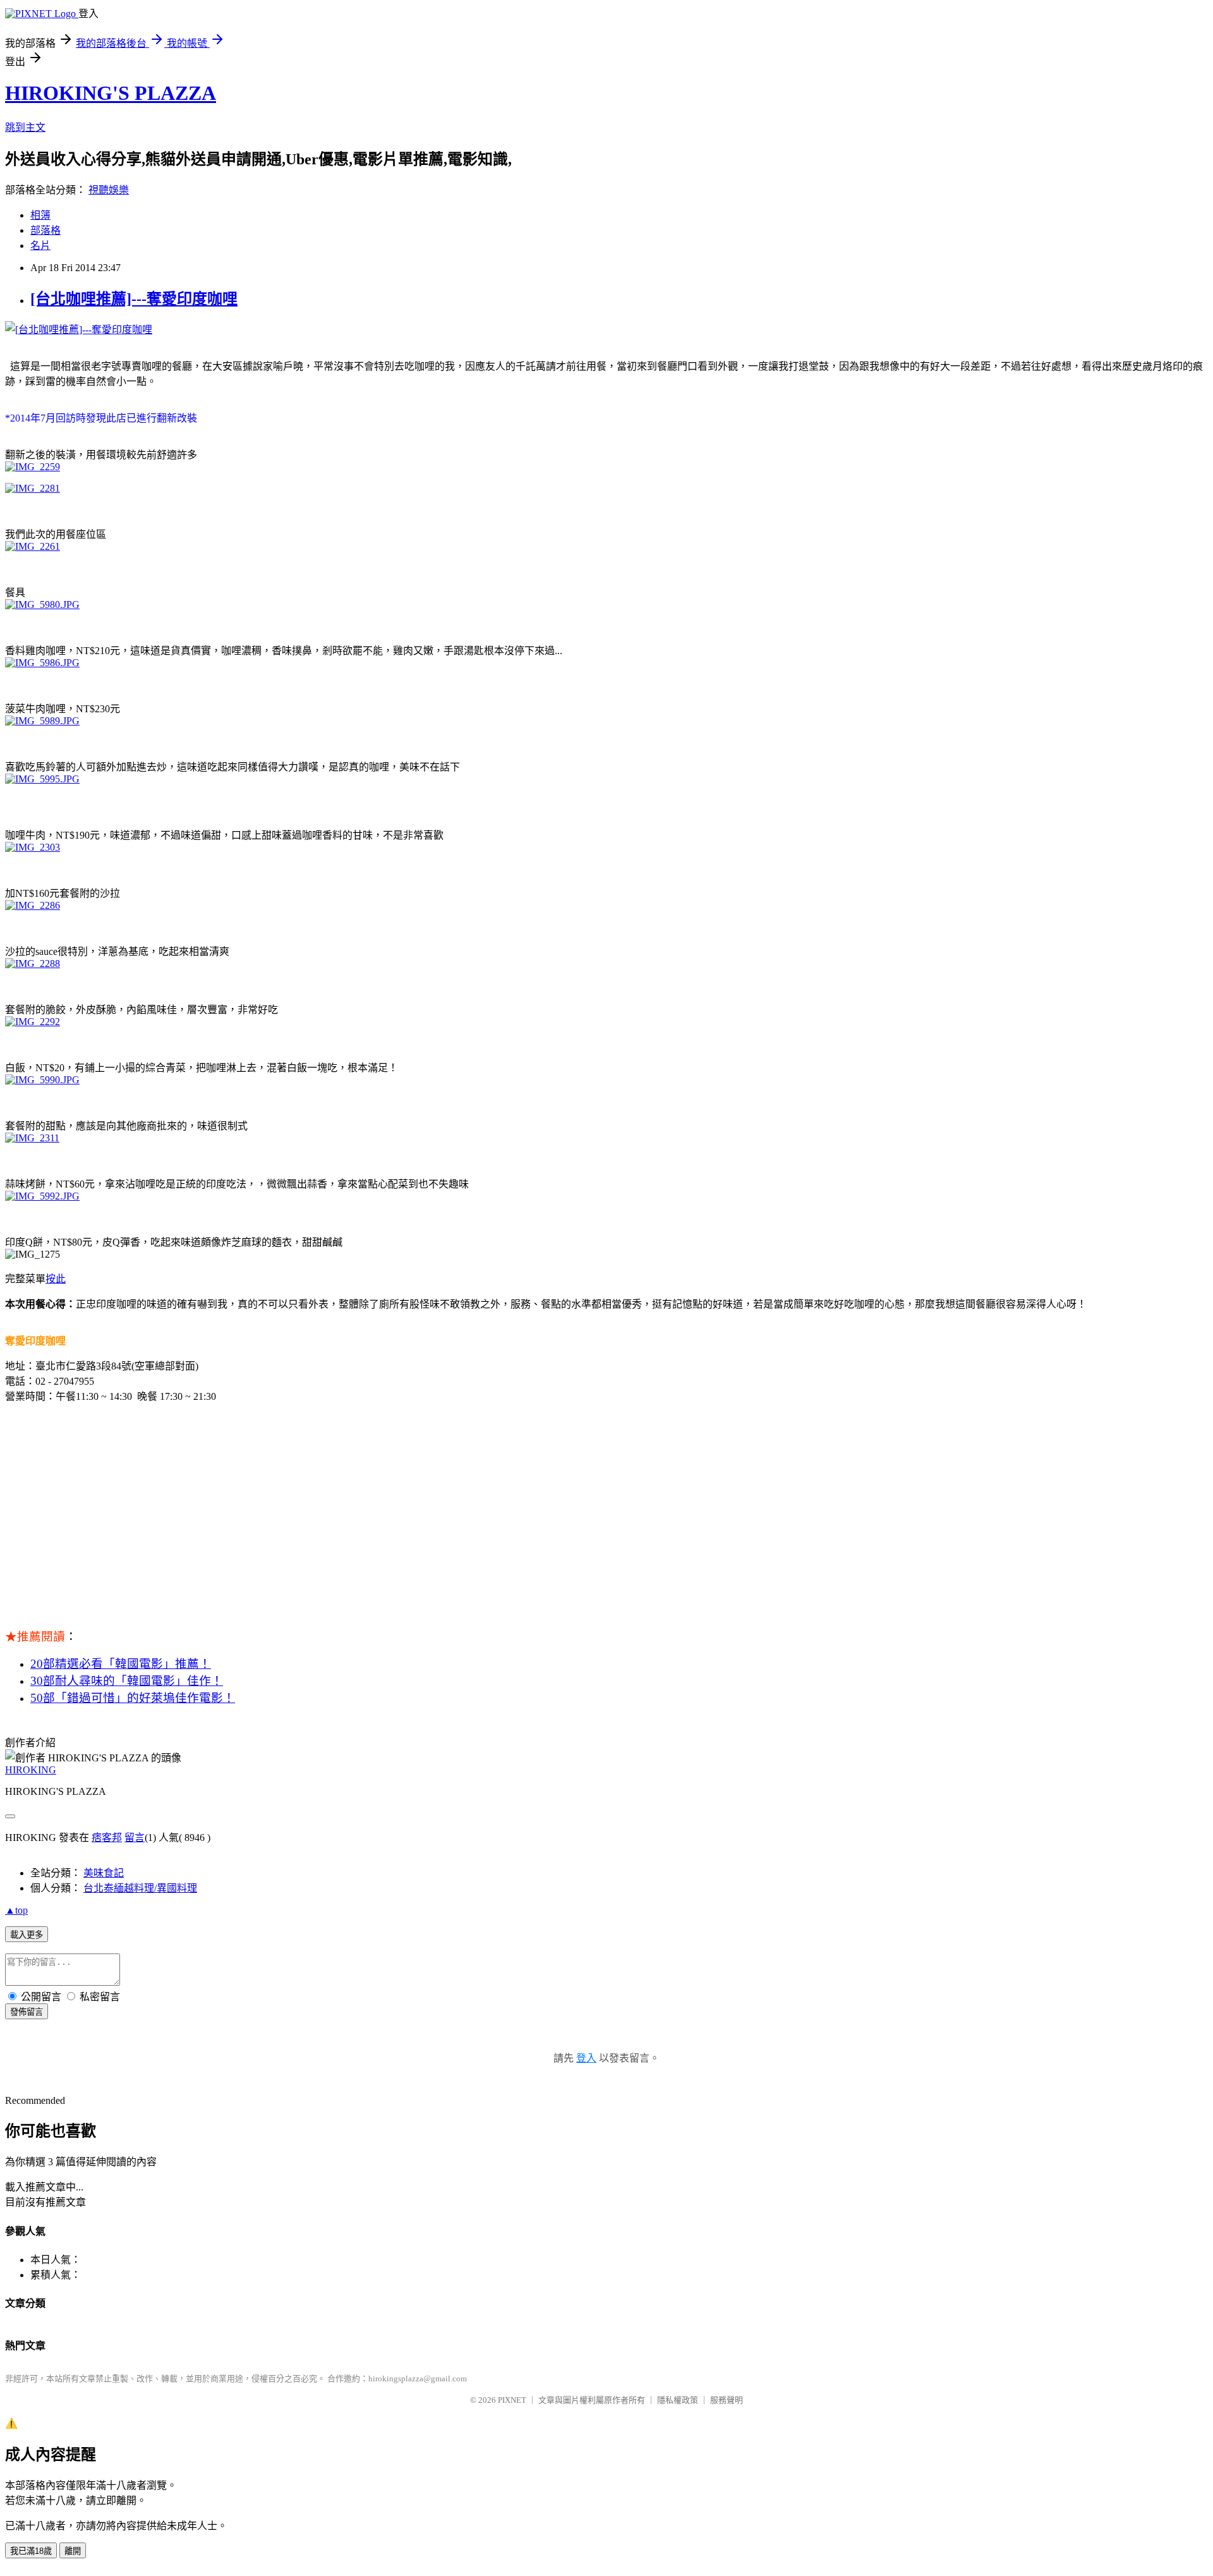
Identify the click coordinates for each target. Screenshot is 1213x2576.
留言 (135, 1838)
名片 (40, 246)
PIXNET (512, 2400)
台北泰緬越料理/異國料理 (140, 1888)
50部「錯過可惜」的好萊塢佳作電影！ (133, 1698)
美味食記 (104, 1873)
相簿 (40, 215)
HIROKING (31, 1770)
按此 (56, 1279)
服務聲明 (727, 2400)
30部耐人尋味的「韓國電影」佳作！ (127, 1681)
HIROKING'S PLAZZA (111, 93)
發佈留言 (27, 2012)
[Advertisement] (606, 1502)
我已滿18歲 (31, 2551)
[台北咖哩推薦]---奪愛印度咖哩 (134, 299)
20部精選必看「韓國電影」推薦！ (121, 1664)
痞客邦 (107, 1838)
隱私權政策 (678, 2400)
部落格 (45, 230)
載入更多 (27, 1935)
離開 (73, 2551)
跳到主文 (25, 127)
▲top (16, 1910)
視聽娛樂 (109, 190)
